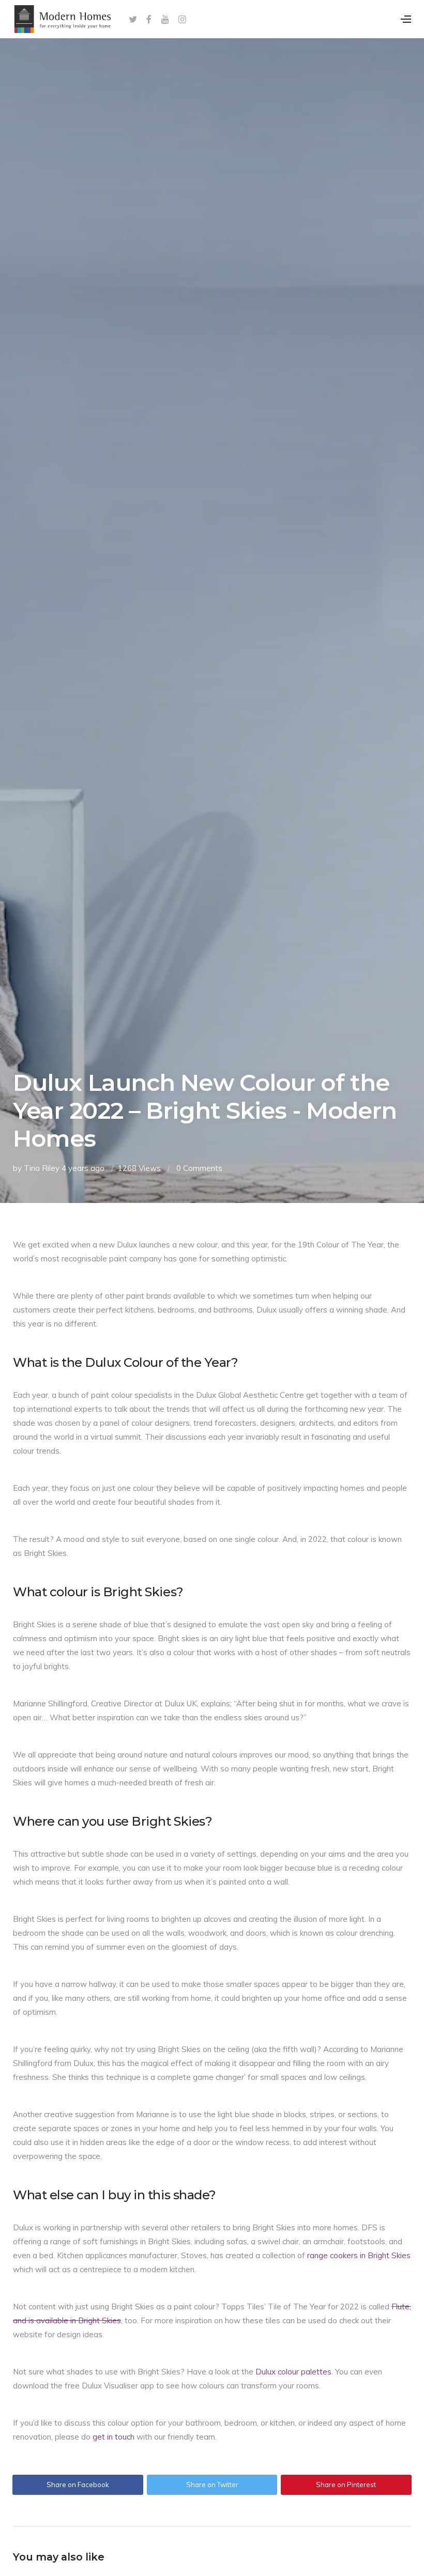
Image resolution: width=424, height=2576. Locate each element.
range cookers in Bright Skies (359, 2255)
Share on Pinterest (346, 2485)
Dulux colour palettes (293, 2372)
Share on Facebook (78, 2485)
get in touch (113, 2437)
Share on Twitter (212, 2485)
